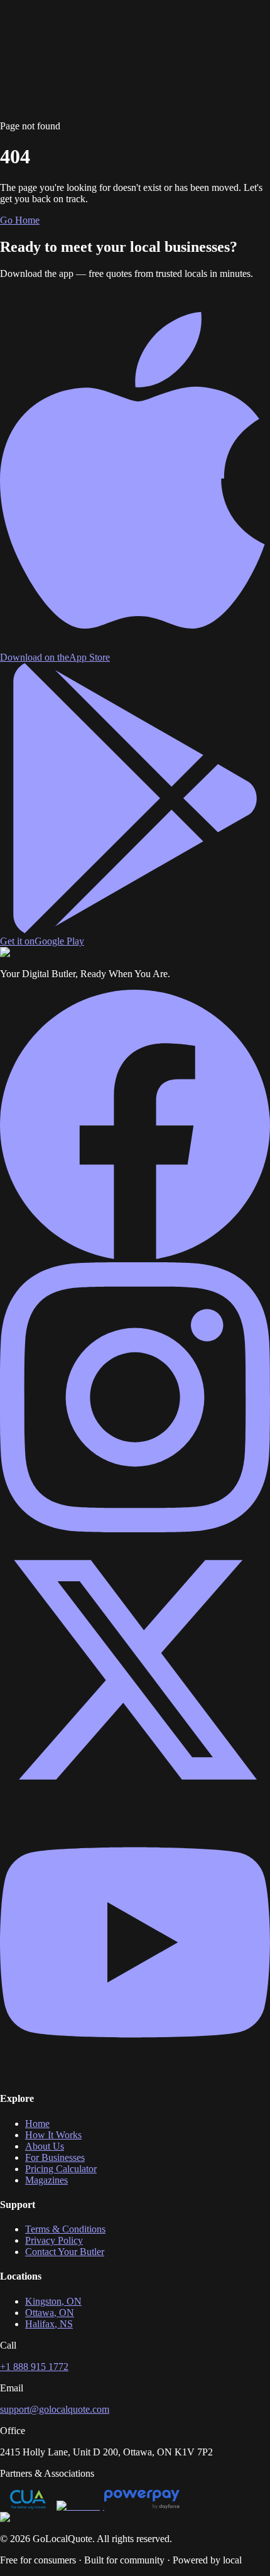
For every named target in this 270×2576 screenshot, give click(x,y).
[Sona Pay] (80, 2506)
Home (12, 36)
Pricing (155, 36)
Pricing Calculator (61, 2169)
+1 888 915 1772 (34, 2367)
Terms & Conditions (65, 2229)
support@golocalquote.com (55, 2409)
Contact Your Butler (65, 2252)
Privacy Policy (54, 2240)
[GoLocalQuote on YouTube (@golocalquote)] (135, 2074)
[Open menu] (62, 64)
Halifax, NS (49, 2324)
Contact (69, 47)
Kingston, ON (53, 2301)
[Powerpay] (142, 2506)
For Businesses (111, 36)
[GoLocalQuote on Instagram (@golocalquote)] (135, 1529)
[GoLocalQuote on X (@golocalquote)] (135, 1801)
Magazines (33, 47)
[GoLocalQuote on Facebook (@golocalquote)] (135, 1256)
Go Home (20, 220)
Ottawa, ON (50, 2313)
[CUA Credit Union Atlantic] (28, 2506)
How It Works (53, 36)
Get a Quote (24, 68)
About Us (45, 2146)
